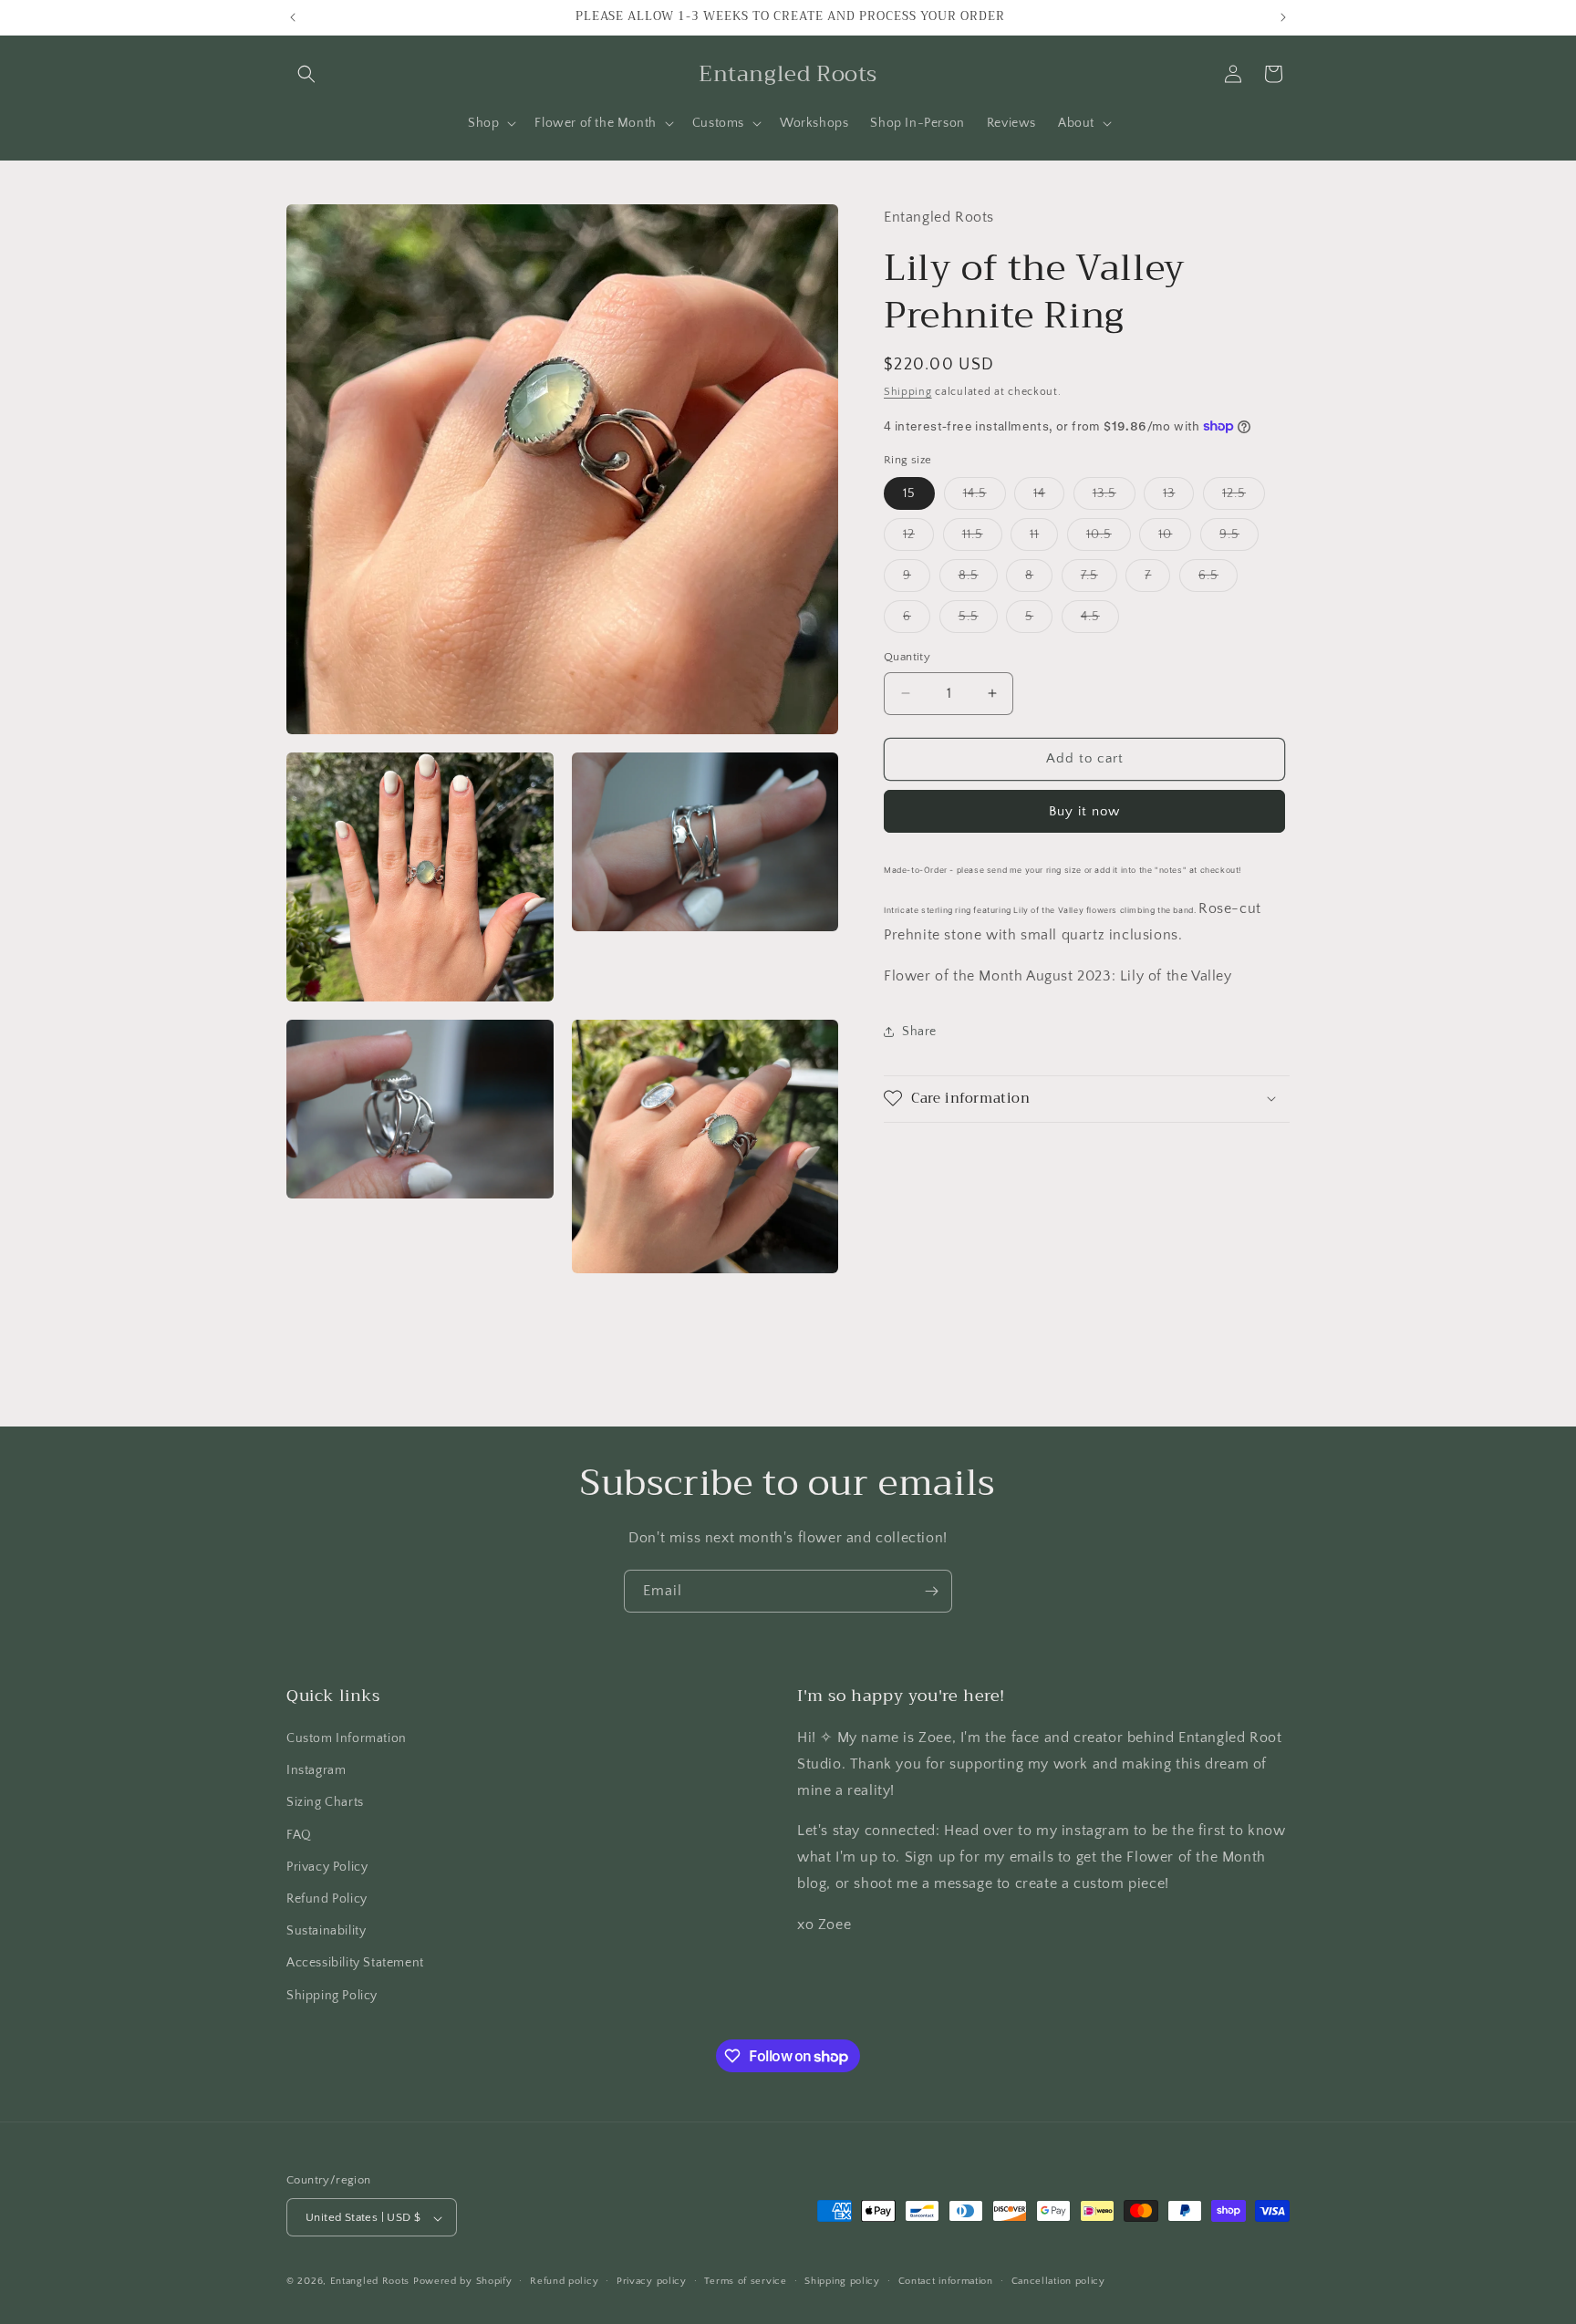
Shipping (908, 391)
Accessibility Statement (355, 1964)
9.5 (1239, 539)
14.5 (985, 498)
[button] (306, 74)
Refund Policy (327, 1899)
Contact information (946, 2281)
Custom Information (347, 1738)
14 (1049, 498)
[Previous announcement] (293, 17)
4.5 (1100, 621)
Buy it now (1084, 810)
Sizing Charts (325, 1803)
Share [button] (919, 1032)
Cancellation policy (1058, 2281)
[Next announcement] (1283, 17)
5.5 (978, 621)
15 (909, 493)
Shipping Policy (332, 1996)
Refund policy (564, 2281)
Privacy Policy (327, 1867)
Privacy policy (652, 2281)
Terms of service (745, 2281)
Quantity (907, 657)
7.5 (1099, 580)
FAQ (299, 1835)
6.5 (1218, 580)
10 (1175, 539)
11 (1044, 539)
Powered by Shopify (463, 2282)
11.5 (982, 539)
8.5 (978, 580)
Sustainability (326, 1932)
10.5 (1109, 539)
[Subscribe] (931, 1591)
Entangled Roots (370, 2282)
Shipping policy (842, 2281)
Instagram (316, 1771)
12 (918, 539)
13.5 (1114, 498)
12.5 (1244, 498)
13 (1178, 498)
